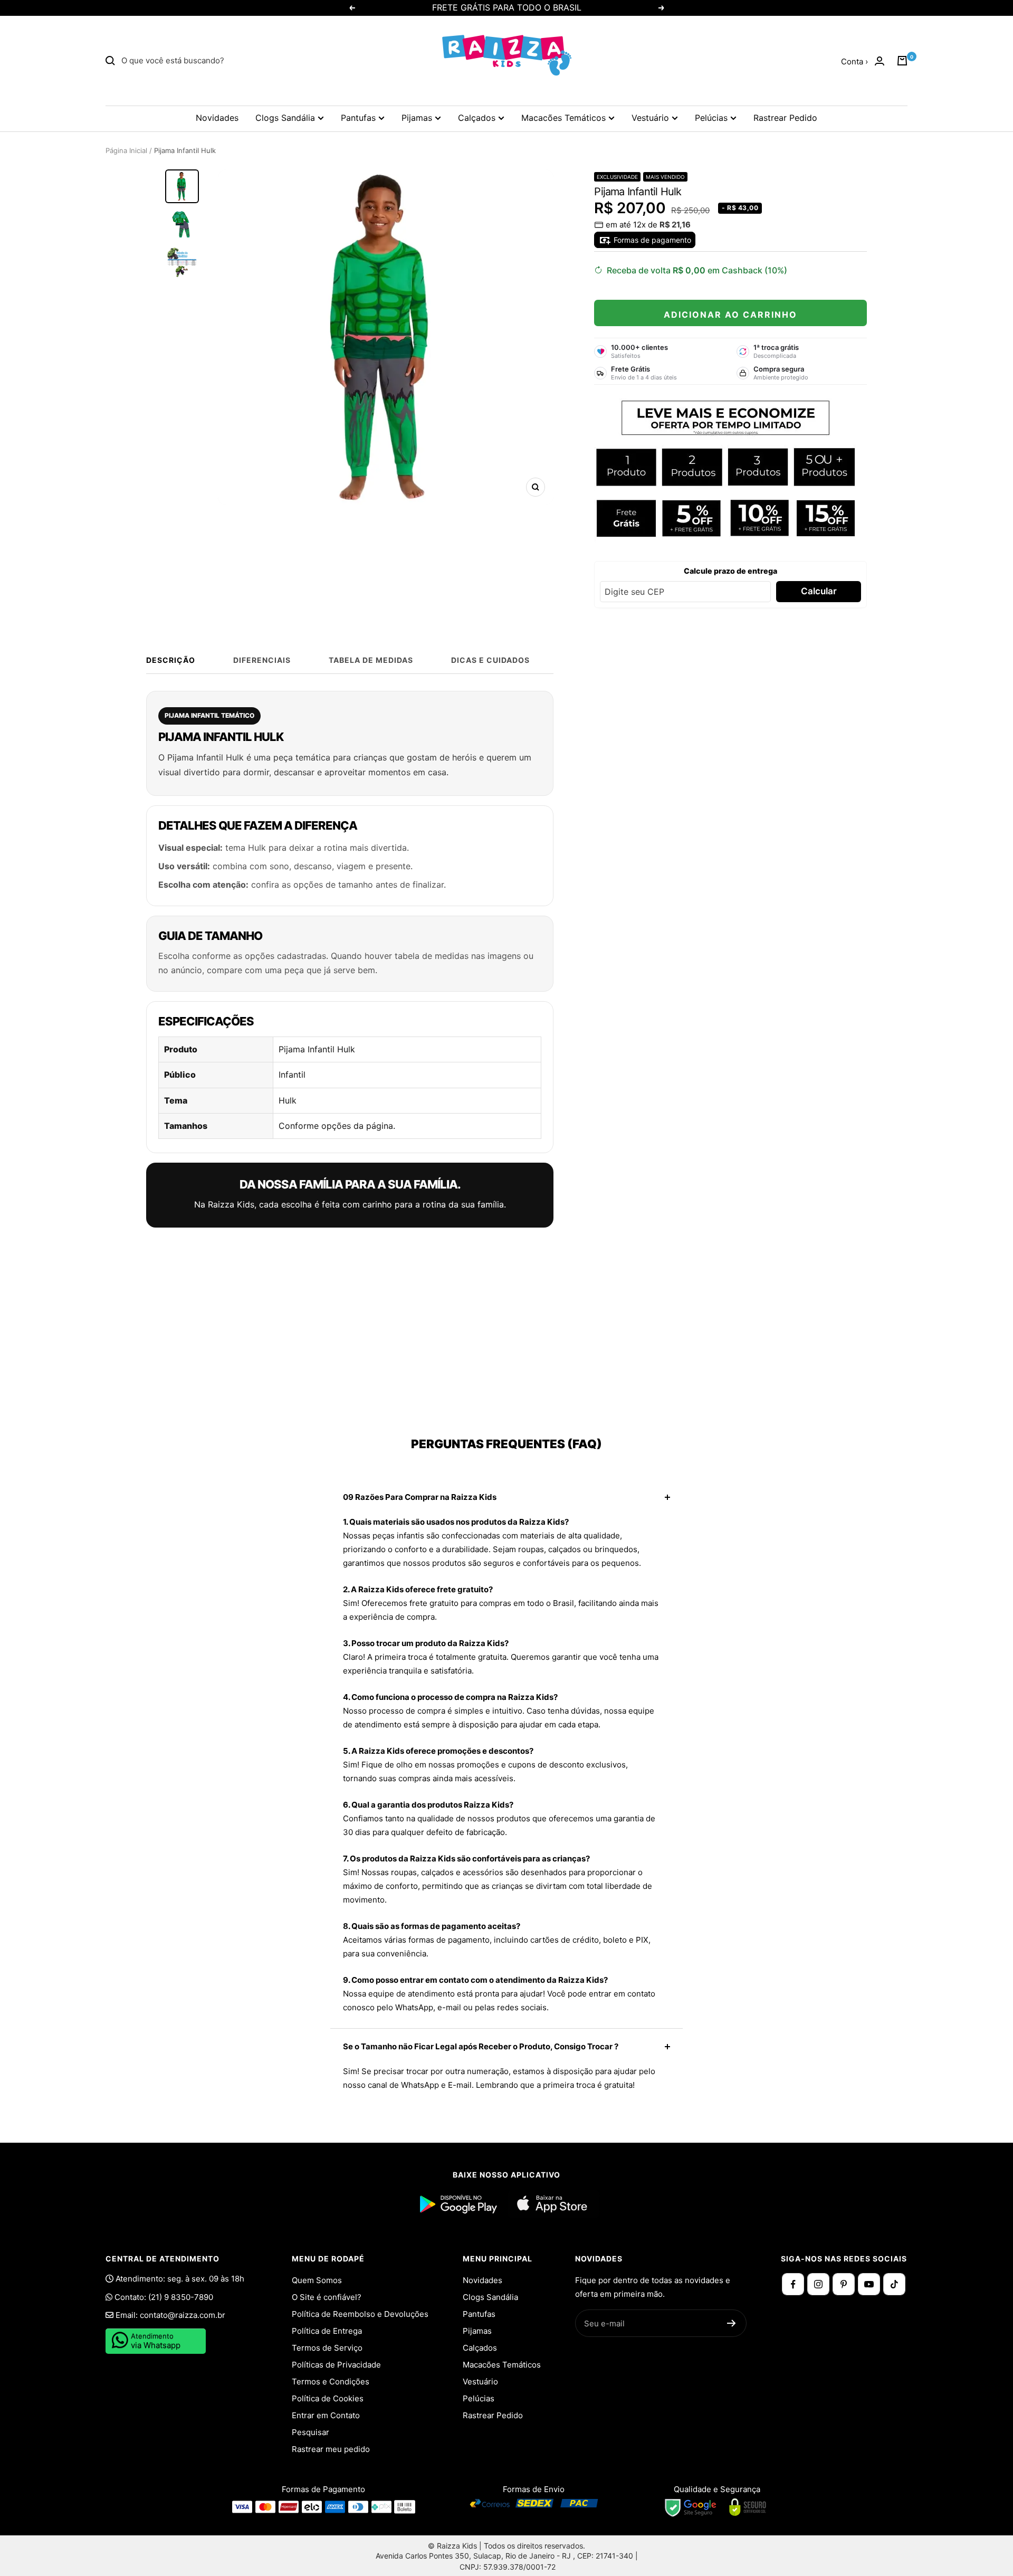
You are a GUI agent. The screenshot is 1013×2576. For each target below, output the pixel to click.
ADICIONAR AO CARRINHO (730, 315)
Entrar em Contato (326, 2415)
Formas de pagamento (651, 240)
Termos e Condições (331, 2382)
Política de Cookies (328, 2398)
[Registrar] (732, 2323)
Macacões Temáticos (563, 118)
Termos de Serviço (327, 2348)
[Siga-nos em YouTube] (869, 2284)
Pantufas (358, 118)
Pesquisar (310, 2432)
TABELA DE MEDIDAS (371, 660)
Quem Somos (317, 2280)
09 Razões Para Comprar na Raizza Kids (420, 1497)
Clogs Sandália (285, 118)
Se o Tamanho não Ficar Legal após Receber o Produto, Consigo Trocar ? (481, 2046)
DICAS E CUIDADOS (490, 660)
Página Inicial (126, 150)
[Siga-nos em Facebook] (793, 2284)
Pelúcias (711, 118)
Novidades (217, 118)
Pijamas (417, 118)
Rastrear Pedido (785, 118)
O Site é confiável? (327, 2297)
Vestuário (650, 118)
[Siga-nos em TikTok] (894, 2284)
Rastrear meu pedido (331, 2449)
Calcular (819, 591)
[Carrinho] (902, 61)
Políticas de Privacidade (336, 2365)
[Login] (880, 61)
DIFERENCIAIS (262, 660)
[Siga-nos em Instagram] (818, 2284)
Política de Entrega (327, 2331)
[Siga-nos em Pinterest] (844, 2284)
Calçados (477, 118)
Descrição (171, 660)
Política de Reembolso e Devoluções (360, 2314)
